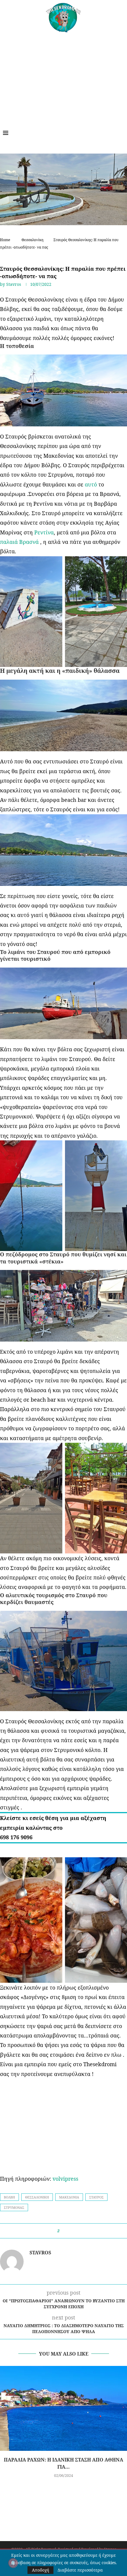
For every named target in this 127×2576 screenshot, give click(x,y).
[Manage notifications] (13, 2563)
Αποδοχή (40, 2570)
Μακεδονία (69, 2197)
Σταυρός (96, 2197)
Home (5, 240)
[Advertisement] (63, 77)
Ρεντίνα (44, 532)
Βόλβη (9, 2197)
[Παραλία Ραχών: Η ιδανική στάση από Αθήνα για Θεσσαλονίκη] (63, 2408)
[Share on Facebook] (66, 2231)
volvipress (65, 2179)
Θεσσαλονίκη (32, 240)
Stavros (14, 284)
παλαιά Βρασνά (20, 542)
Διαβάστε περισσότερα (80, 2570)
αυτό (91, 484)
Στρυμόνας (14, 2207)
